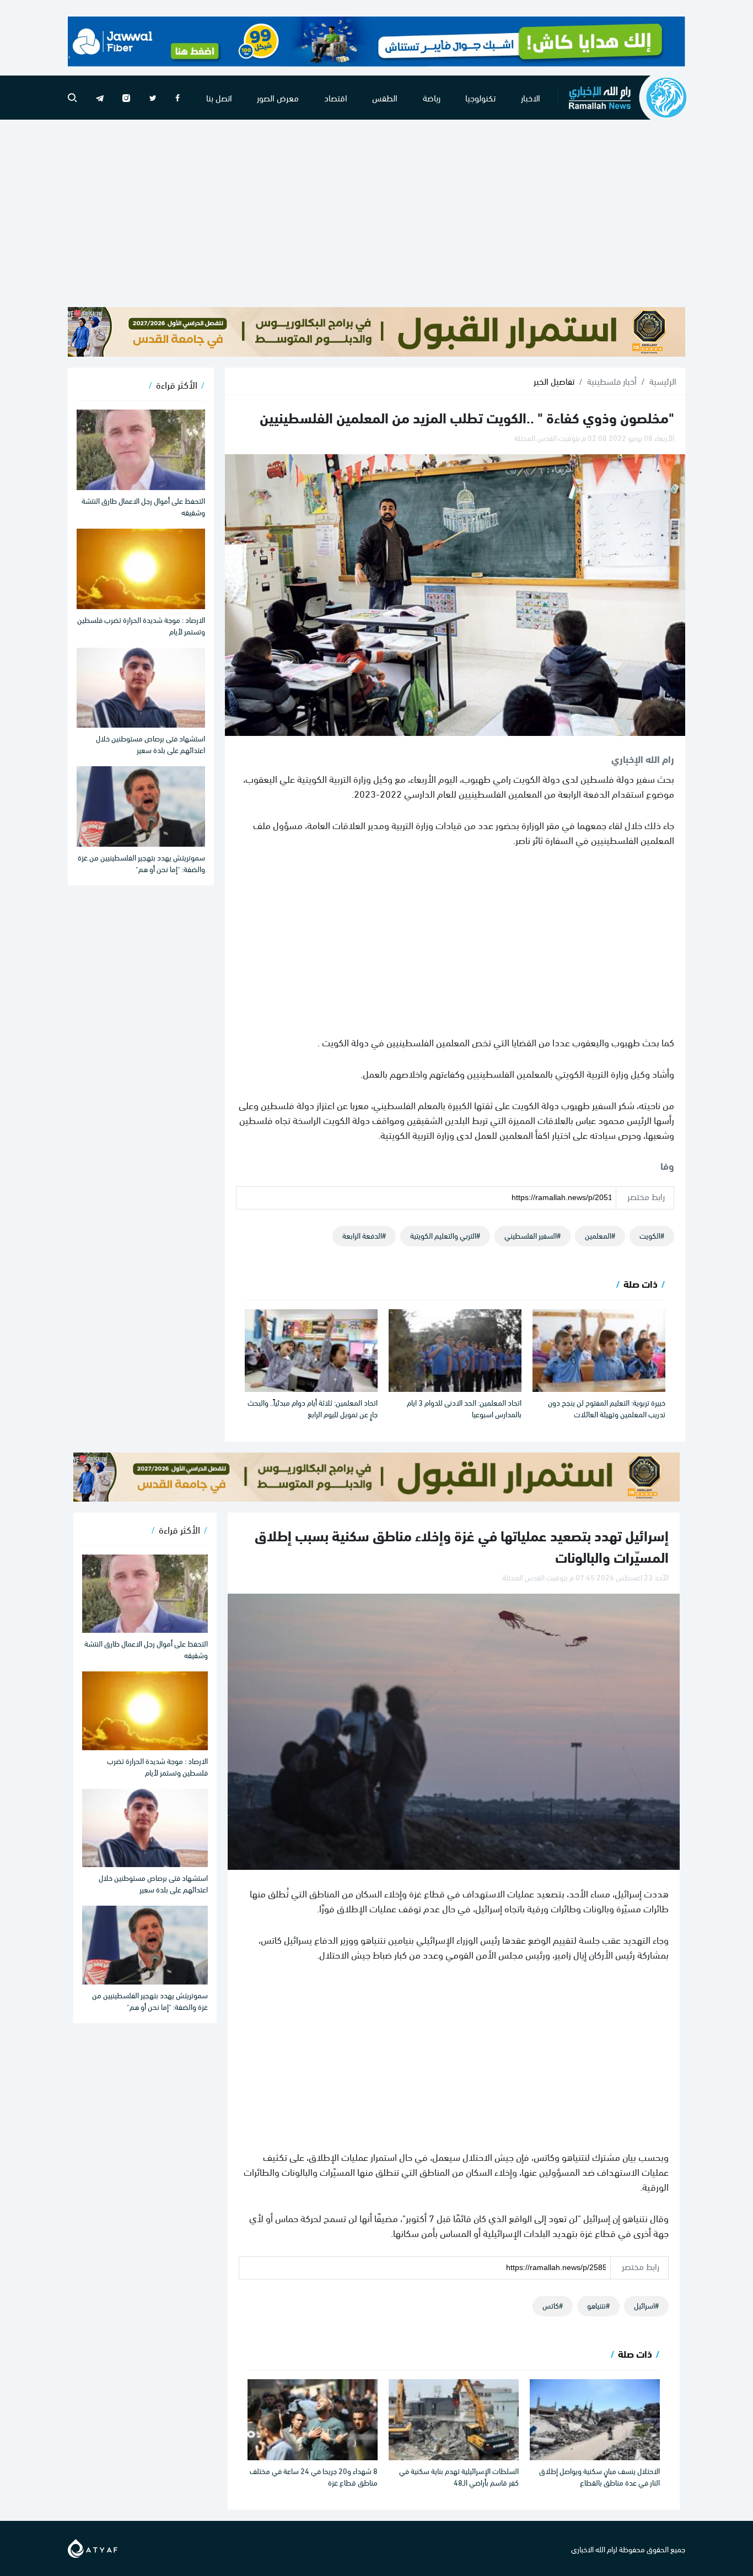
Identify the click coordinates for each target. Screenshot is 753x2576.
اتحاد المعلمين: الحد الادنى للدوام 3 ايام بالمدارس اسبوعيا (464, 1408)
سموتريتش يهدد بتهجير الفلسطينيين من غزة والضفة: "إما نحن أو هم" (141, 863)
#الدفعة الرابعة (364, 1235)
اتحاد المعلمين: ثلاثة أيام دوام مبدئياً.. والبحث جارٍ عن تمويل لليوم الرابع (313, 1408)
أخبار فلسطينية (612, 381)
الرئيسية (663, 381)
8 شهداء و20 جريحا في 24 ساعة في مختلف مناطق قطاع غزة (314, 2476)
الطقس (385, 97)
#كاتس (553, 2305)
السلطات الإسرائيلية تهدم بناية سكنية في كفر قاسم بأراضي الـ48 (459, 2476)
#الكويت (652, 1235)
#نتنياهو (598, 2305)
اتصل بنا (219, 97)
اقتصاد (336, 97)
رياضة (432, 97)
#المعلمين (600, 1235)
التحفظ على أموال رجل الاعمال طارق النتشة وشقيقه (143, 506)
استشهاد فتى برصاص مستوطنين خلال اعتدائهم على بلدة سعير (150, 744)
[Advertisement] (376, 213)
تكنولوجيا (480, 97)
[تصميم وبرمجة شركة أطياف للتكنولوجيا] (93, 2547)
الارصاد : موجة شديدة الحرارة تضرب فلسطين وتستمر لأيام (141, 625)
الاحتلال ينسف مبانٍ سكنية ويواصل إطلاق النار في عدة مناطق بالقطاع (599, 2476)
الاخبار (531, 97)
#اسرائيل (646, 2305)
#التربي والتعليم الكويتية (445, 1235)
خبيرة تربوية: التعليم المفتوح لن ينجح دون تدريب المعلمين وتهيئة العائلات (607, 1408)
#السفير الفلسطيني (533, 1235)
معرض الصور (278, 97)
